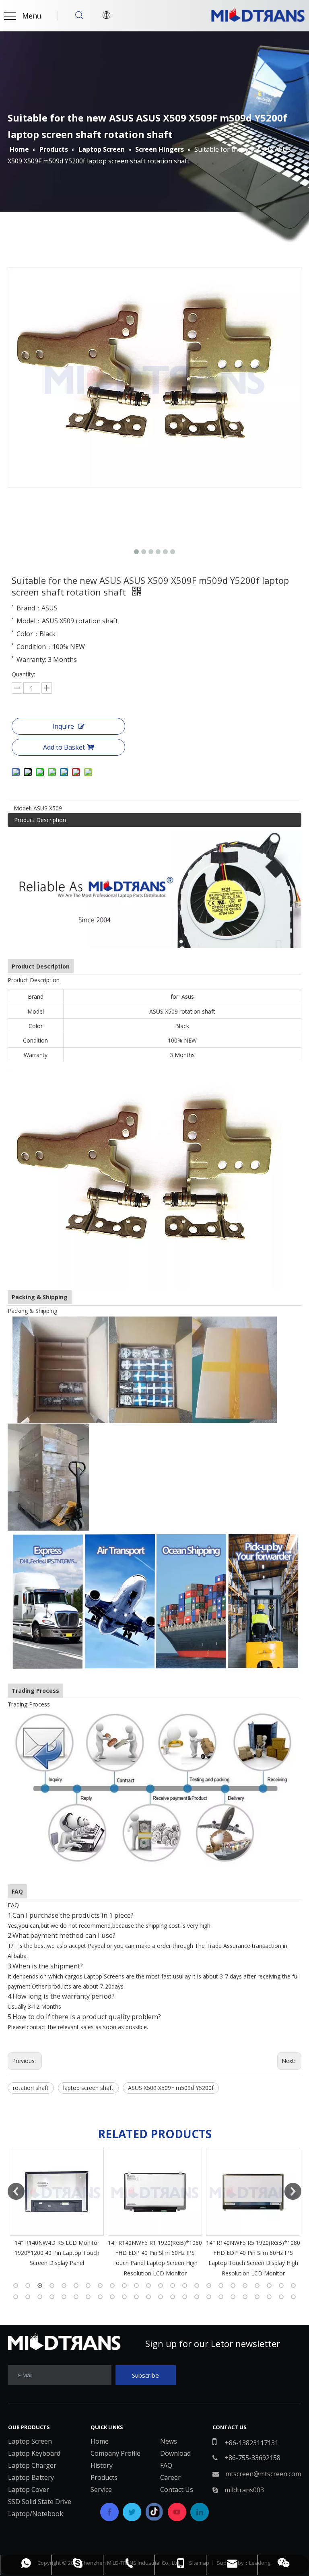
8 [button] (100, 2285)
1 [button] (16, 2285)
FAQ (166, 2465)
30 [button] (76, 2297)
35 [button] (136, 2297)
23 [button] (281, 2285)
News (169, 2441)
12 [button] (148, 2285)
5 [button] (64, 2285)
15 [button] (185, 2285)
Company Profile (115, 2453)
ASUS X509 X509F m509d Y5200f (171, 2088)
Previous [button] (16, 2191)
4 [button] (52, 2285)
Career (170, 2477)
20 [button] (245, 2285)
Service (101, 2489)
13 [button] (161, 2285)
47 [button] (281, 2297)
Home (100, 2441)
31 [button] (88, 2297)
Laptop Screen (30, 2441)
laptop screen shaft (88, 2088)
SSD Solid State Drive (40, 2502)
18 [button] (221, 2285)
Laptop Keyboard (34, 2453)
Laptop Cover (29, 2489)
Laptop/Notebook (36, 2514)
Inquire (63, 726)
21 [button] (257, 2285)
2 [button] (28, 2285)
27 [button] (40, 2297)
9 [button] (112, 2285)
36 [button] (148, 2297)
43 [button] (233, 2297)
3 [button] (40, 2285)
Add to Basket (64, 747)
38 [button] (173, 2297)
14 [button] (173, 2285)
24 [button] (293, 2285)
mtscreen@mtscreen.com (263, 2474)
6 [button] (76, 2285)
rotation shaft (31, 2088)
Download (175, 2453)
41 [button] (209, 2297)
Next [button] (293, 2191)
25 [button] (16, 2297)
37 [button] (161, 2297)
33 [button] (112, 2297)
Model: (23, 808)
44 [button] (245, 2297)
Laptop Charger (32, 2465)
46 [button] (269, 2297)
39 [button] (185, 2297)
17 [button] (209, 2285)
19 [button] (233, 2285)
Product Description (40, 820)
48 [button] (293, 2297)
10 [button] (124, 2285)
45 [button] (257, 2297)
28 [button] (52, 2297)
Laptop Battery (31, 2477)
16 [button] (197, 2285)
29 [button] (64, 2297)
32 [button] (100, 2297)
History (102, 2465)
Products (104, 2477)
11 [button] (136, 2285)
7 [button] (88, 2285)
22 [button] (269, 2285)
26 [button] (28, 2297)
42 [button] (221, 2297)
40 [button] (197, 2297)
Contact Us (177, 2489)
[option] (57, 2213)
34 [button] (124, 2297)
